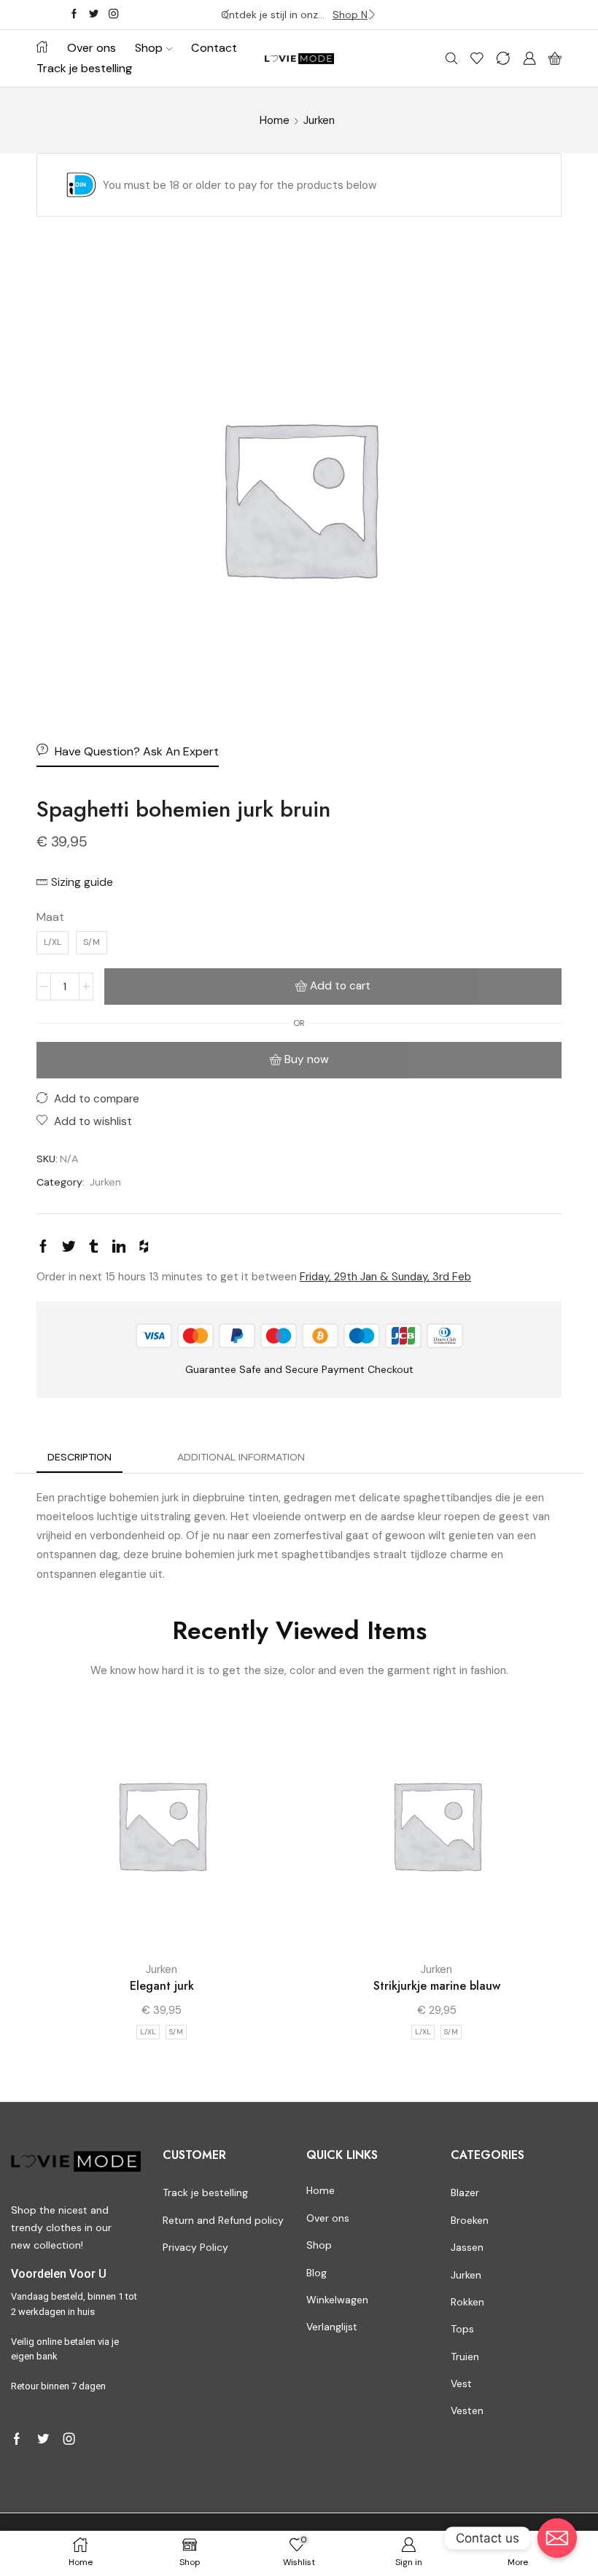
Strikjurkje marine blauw (437, 1986)
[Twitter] (94, 15)
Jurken (319, 120)
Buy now (307, 1059)
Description (79, 1457)
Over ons (92, 48)
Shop (149, 48)
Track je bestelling (84, 68)
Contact (214, 48)
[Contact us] (557, 2538)
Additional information (241, 1457)
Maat (50, 917)
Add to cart (340, 986)
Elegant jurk (162, 1986)
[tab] (79, 1457)
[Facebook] (74, 15)
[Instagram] (113, 15)
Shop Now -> (355, 15)
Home (275, 120)
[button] (226, 15)
